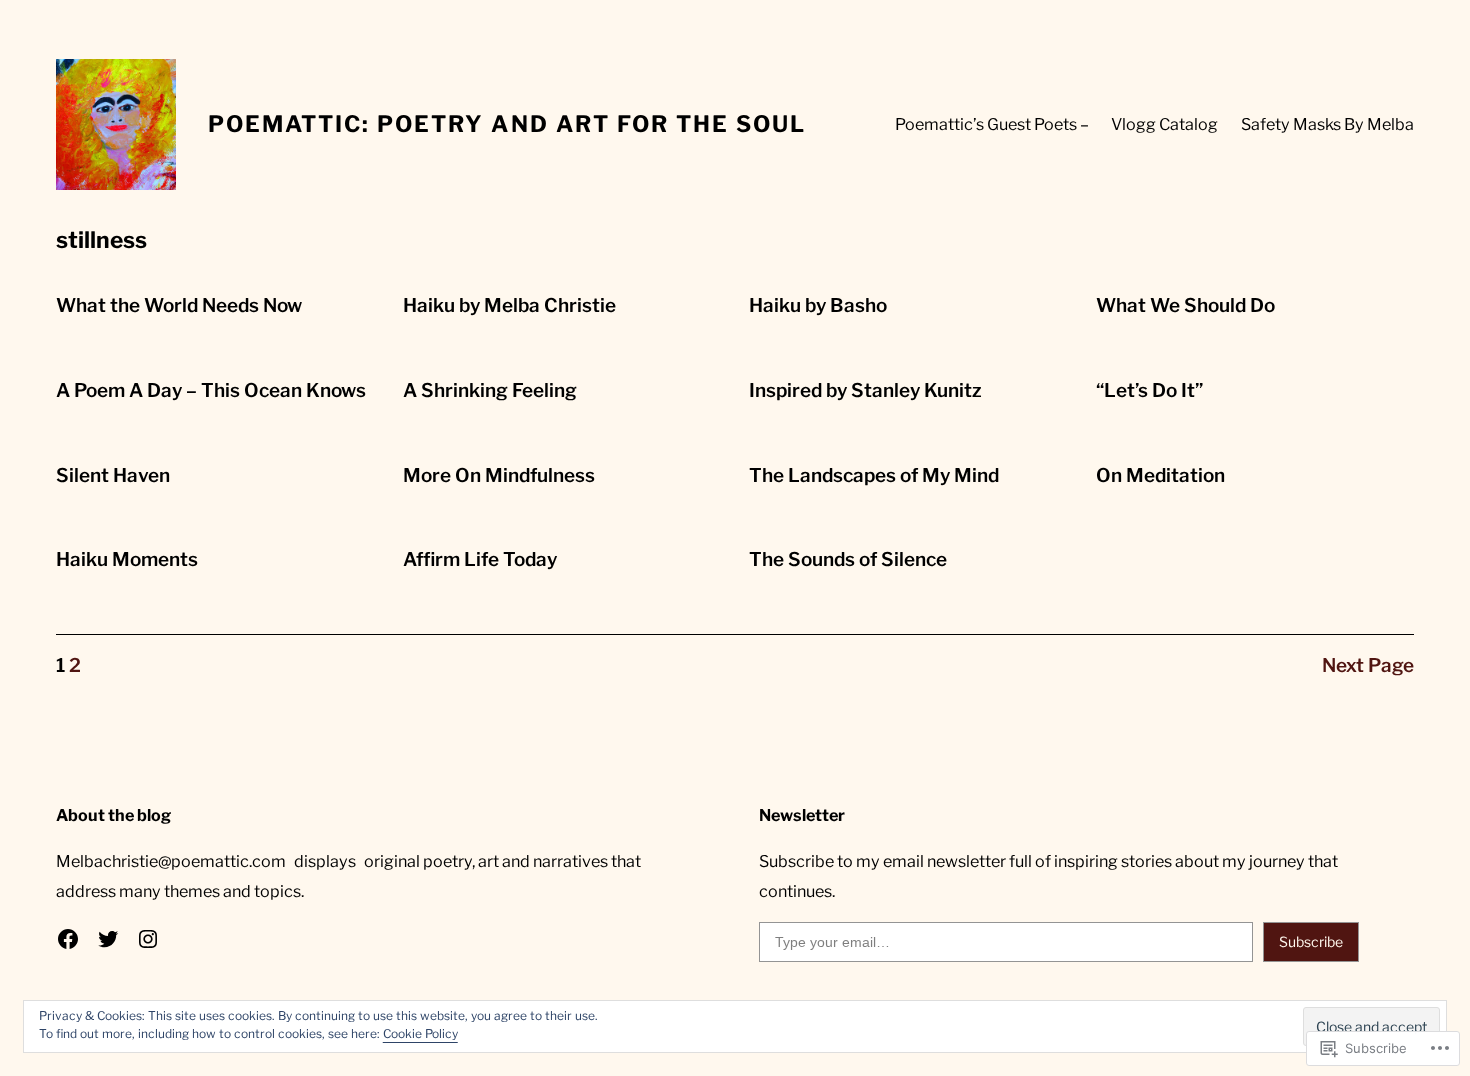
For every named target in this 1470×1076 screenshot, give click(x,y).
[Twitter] (108, 939)
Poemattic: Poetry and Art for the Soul (507, 124)
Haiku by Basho (818, 305)
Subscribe (1311, 941)
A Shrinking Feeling (490, 390)
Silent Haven (113, 475)
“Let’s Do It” (1149, 390)
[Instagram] (148, 939)
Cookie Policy (420, 1033)
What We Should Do (1185, 305)
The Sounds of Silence (848, 559)
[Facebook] (68, 939)
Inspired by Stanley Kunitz (865, 390)
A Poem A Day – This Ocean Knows (211, 390)
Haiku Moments (127, 559)
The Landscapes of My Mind (874, 475)
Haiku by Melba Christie (509, 305)
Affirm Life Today (480, 559)
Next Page (1368, 665)
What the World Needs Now (179, 305)
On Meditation (1160, 475)
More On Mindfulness (499, 475)
